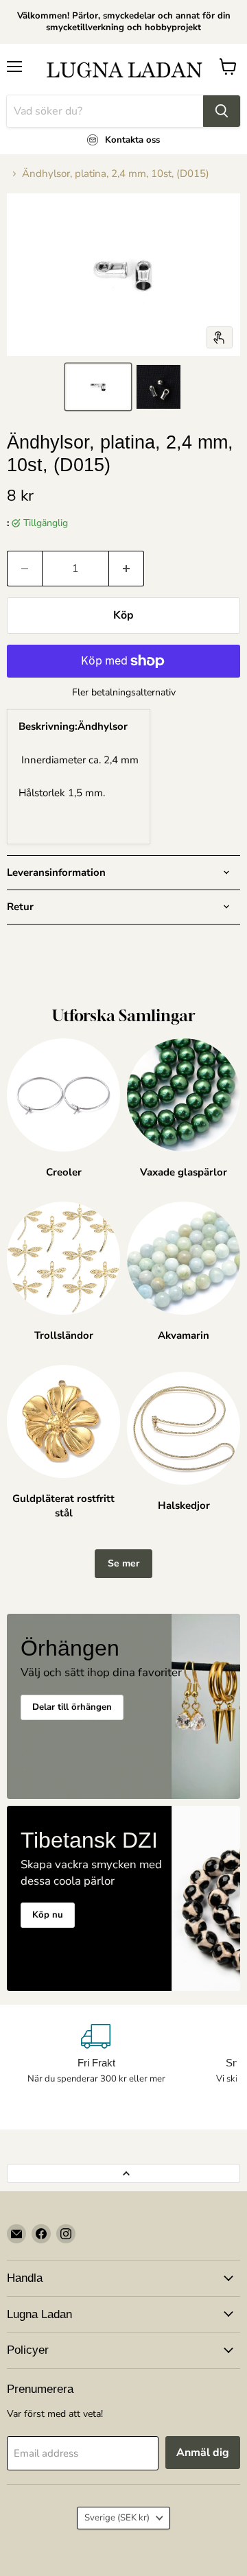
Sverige (117, 2518)
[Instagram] (66, 2234)
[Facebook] (41, 2234)
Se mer (123, 1563)
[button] (98, 387)
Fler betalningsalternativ (124, 693)
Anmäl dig (203, 2453)
